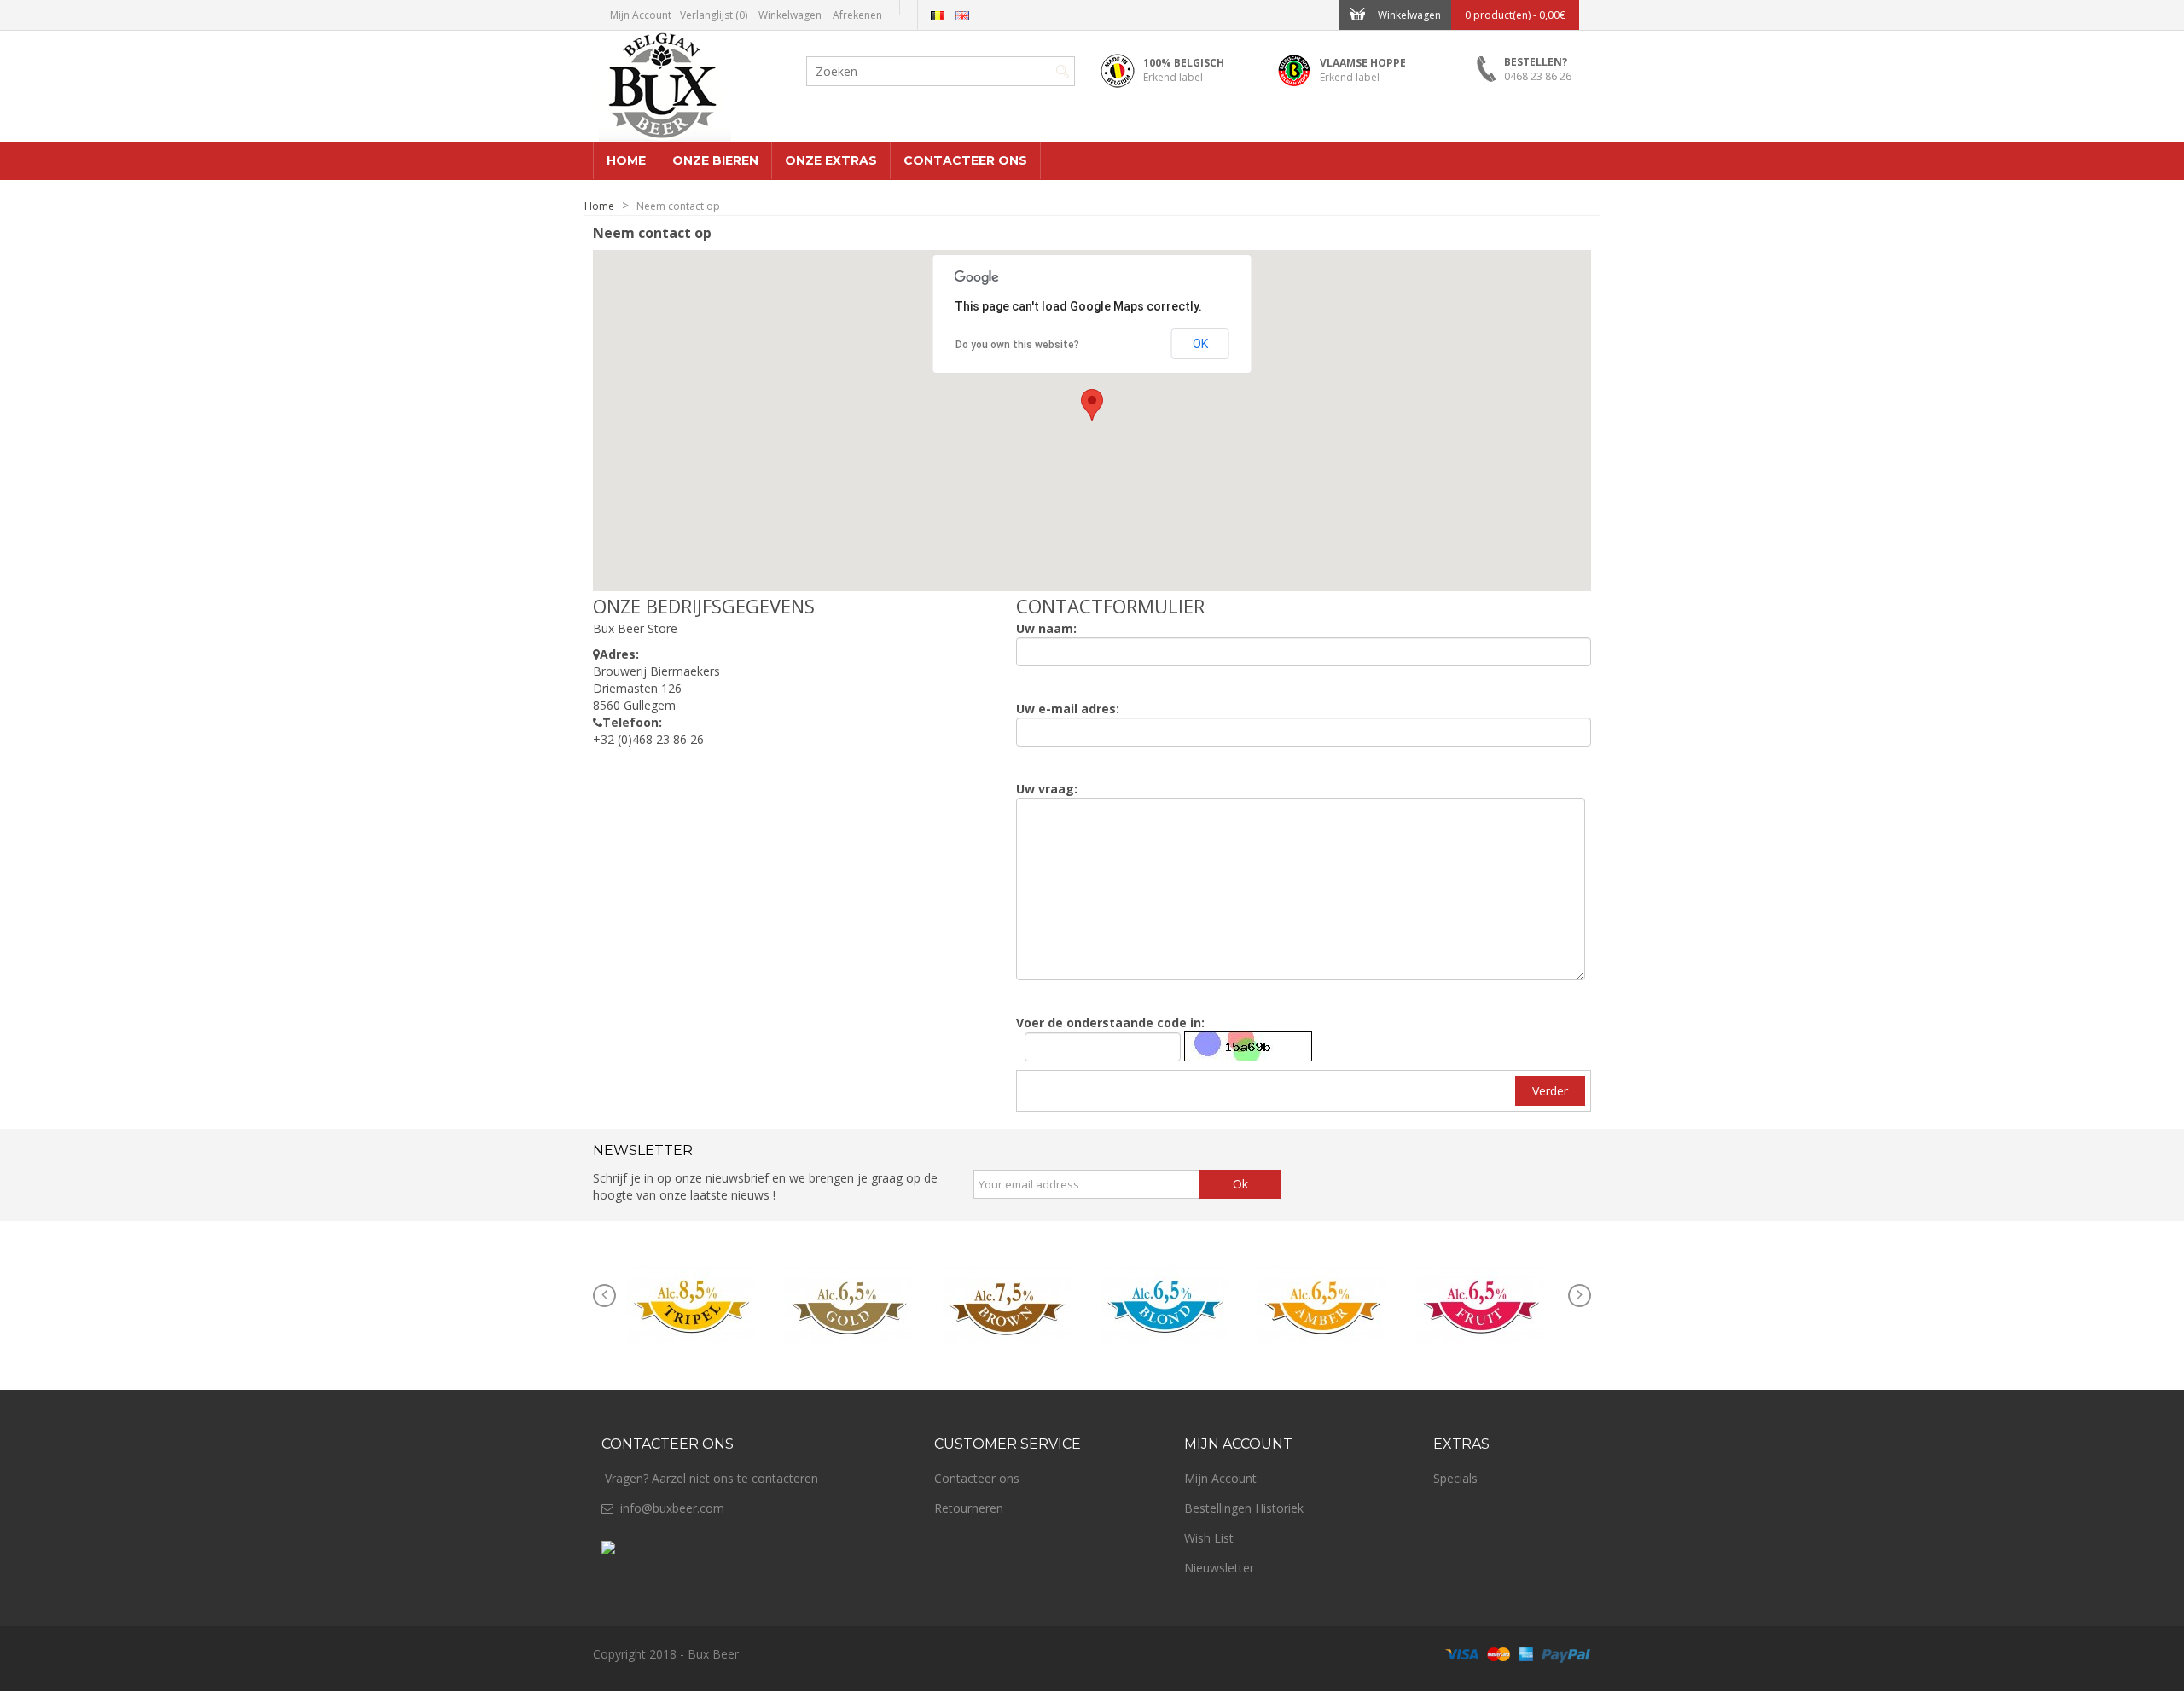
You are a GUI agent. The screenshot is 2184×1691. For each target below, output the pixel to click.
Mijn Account (641, 15)
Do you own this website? (1017, 345)
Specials (1455, 1478)
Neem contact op (678, 206)
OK (1200, 344)
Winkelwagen (790, 15)
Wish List (1209, 1538)
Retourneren (969, 1508)
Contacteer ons (977, 1478)
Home (599, 206)
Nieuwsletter (1219, 1568)
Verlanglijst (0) (714, 15)
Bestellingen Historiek (1244, 1508)
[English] (962, 16)
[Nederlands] (938, 16)
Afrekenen (857, 15)
